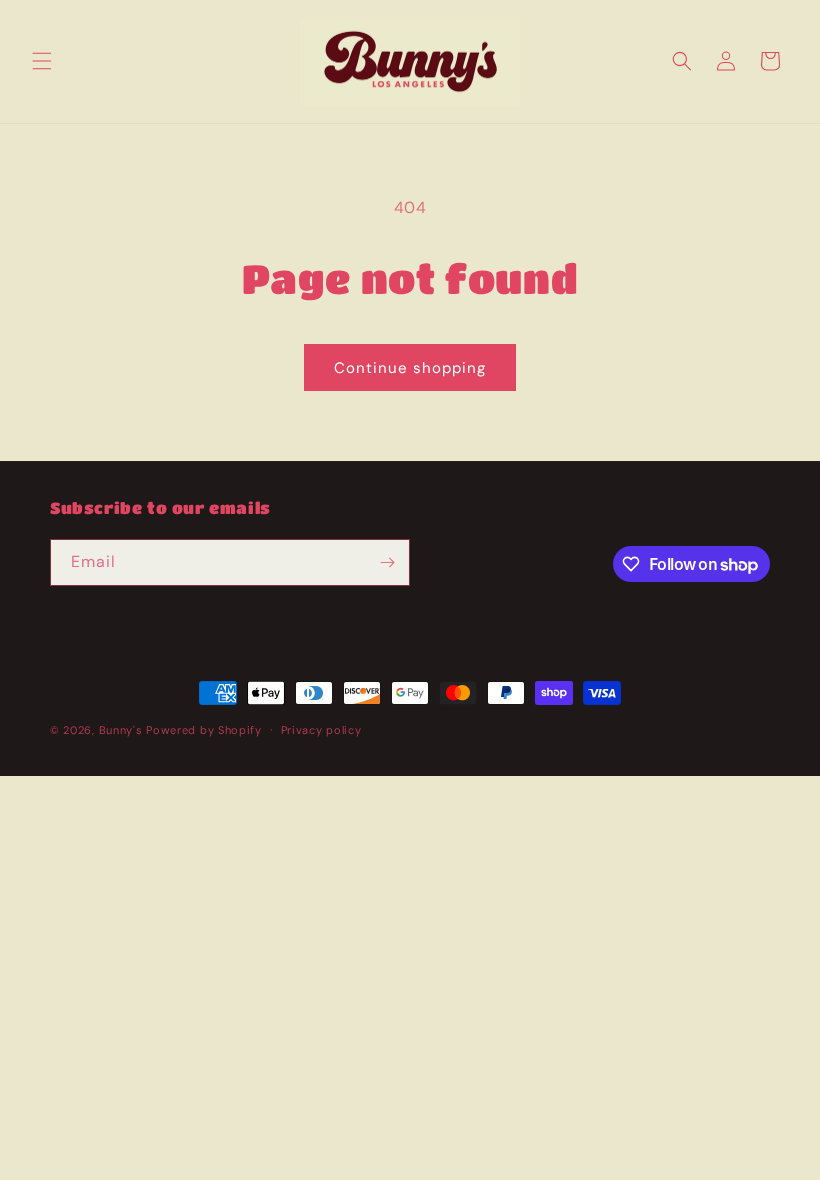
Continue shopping (410, 368)
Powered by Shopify (204, 730)
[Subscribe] (387, 562)
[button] (42, 61)
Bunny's (121, 730)
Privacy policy (321, 730)
